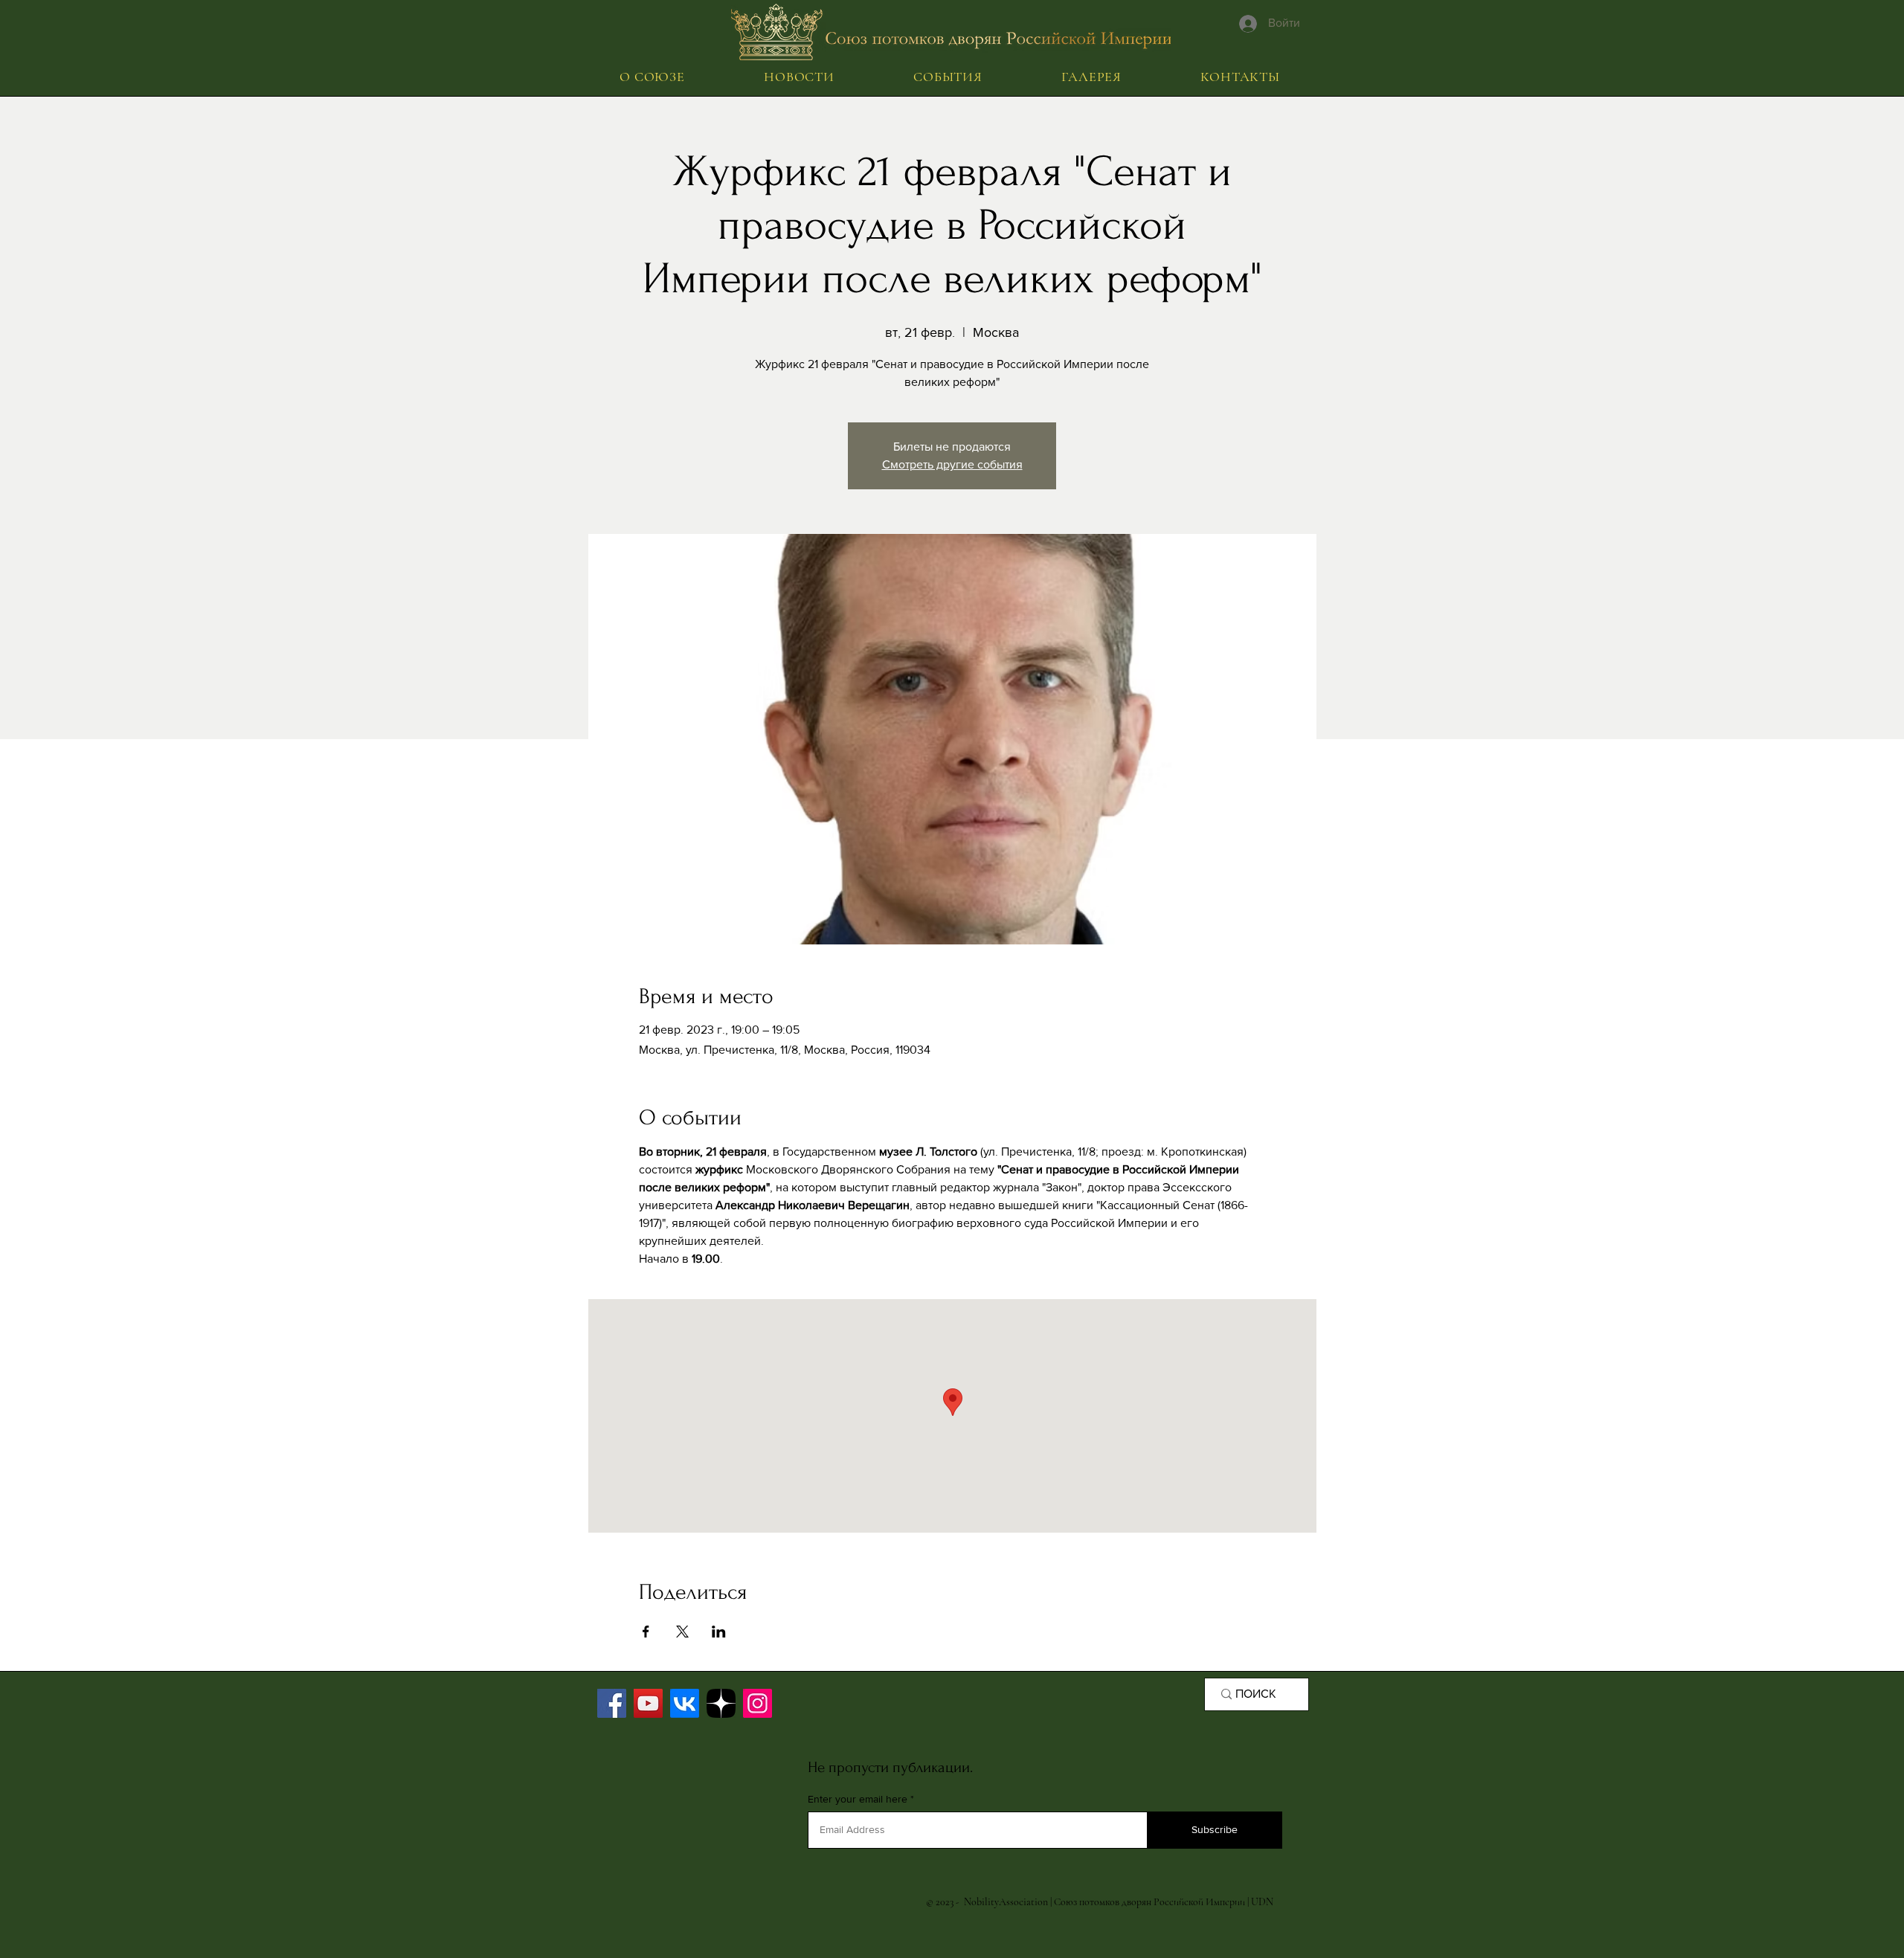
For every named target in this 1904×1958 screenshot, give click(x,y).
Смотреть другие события (952, 464)
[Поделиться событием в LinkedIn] (719, 1632)
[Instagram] (758, 1703)
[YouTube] (648, 1703)
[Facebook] (612, 1703)
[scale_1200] (721, 1703)
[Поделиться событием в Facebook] (646, 1632)
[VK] (685, 1703)
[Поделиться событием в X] (682, 1632)
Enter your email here (858, 1799)
